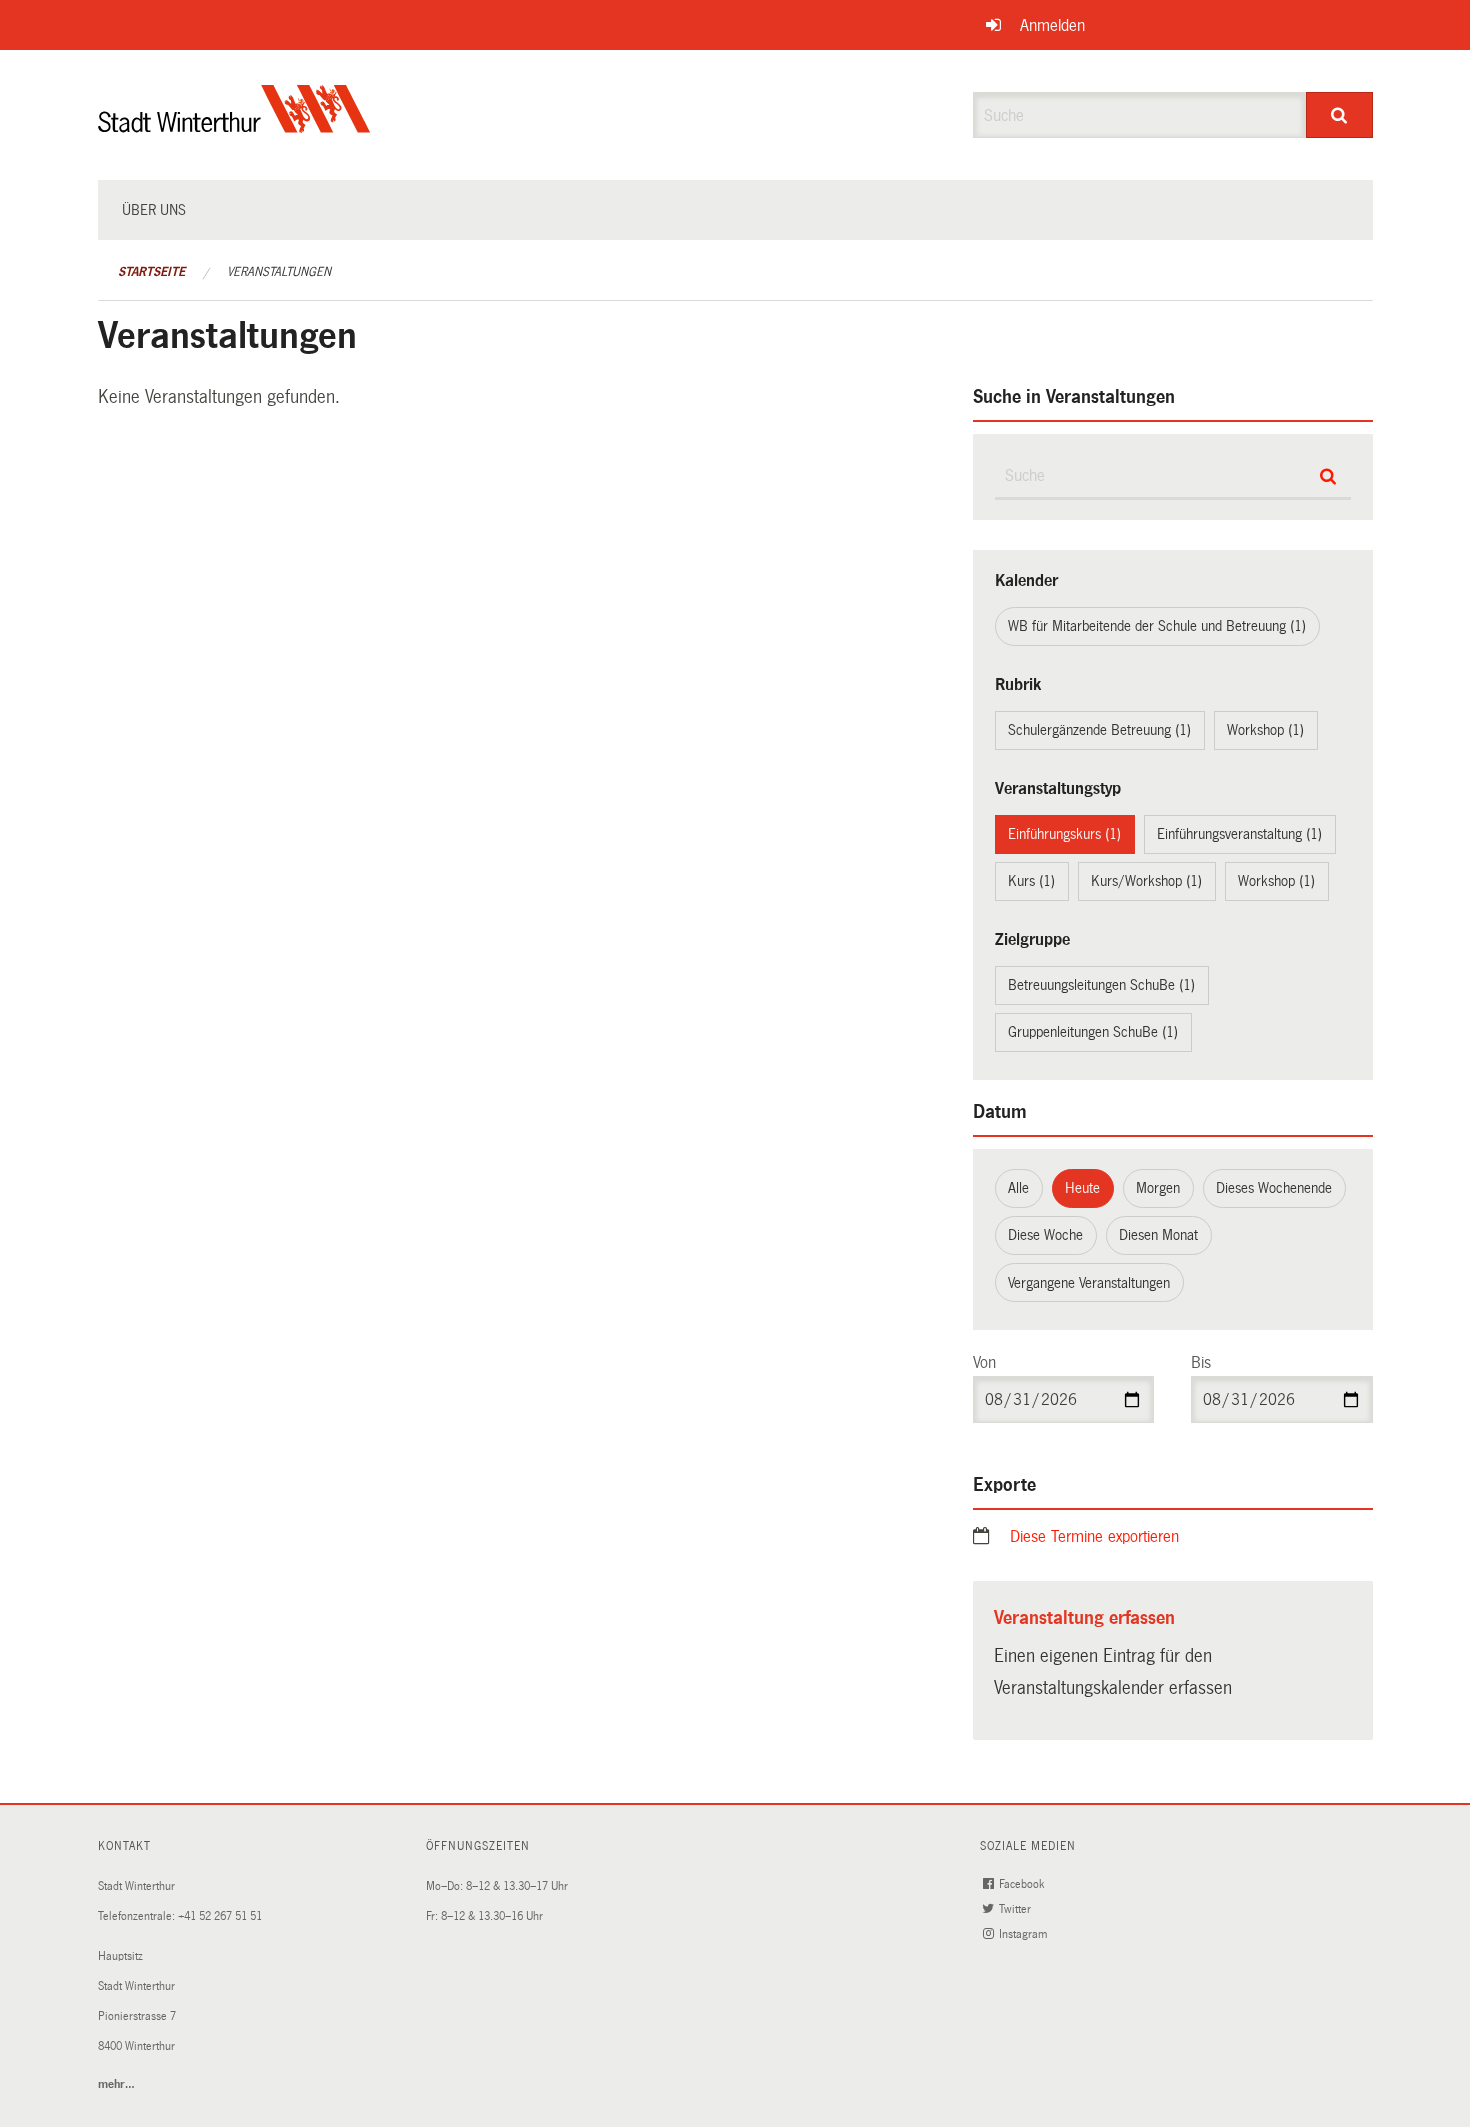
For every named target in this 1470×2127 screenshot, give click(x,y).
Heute (1082, 1188)
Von (984, 1362)
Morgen (1158, 1188)
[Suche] (1339, 115)
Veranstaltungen (279, 272)
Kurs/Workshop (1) (1146, 881)
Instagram (1024, 1934)
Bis (1201, 1362)
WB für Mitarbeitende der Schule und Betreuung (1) (1157, 626)
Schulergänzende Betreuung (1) (1099, 730)
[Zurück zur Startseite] (234, 125)
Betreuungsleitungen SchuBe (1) (1101, 985)
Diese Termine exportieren (1094, 1536)
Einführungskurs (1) (1064, 834)
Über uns (154, 210)
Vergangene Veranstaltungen (1089, 1283)
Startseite (151, 272)
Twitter (1016, 1909)
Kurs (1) (1031, 881)
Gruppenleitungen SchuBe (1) (1093, 1032)
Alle (1018, 1188)
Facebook (1023, 1884)
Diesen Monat (1158, 1235)
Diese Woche (1045, 1235)
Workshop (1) (1265, 730)
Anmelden (1052, 25)
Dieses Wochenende (1274, 1188)
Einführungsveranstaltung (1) (1239, 834)
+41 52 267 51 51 (220, 1916)
